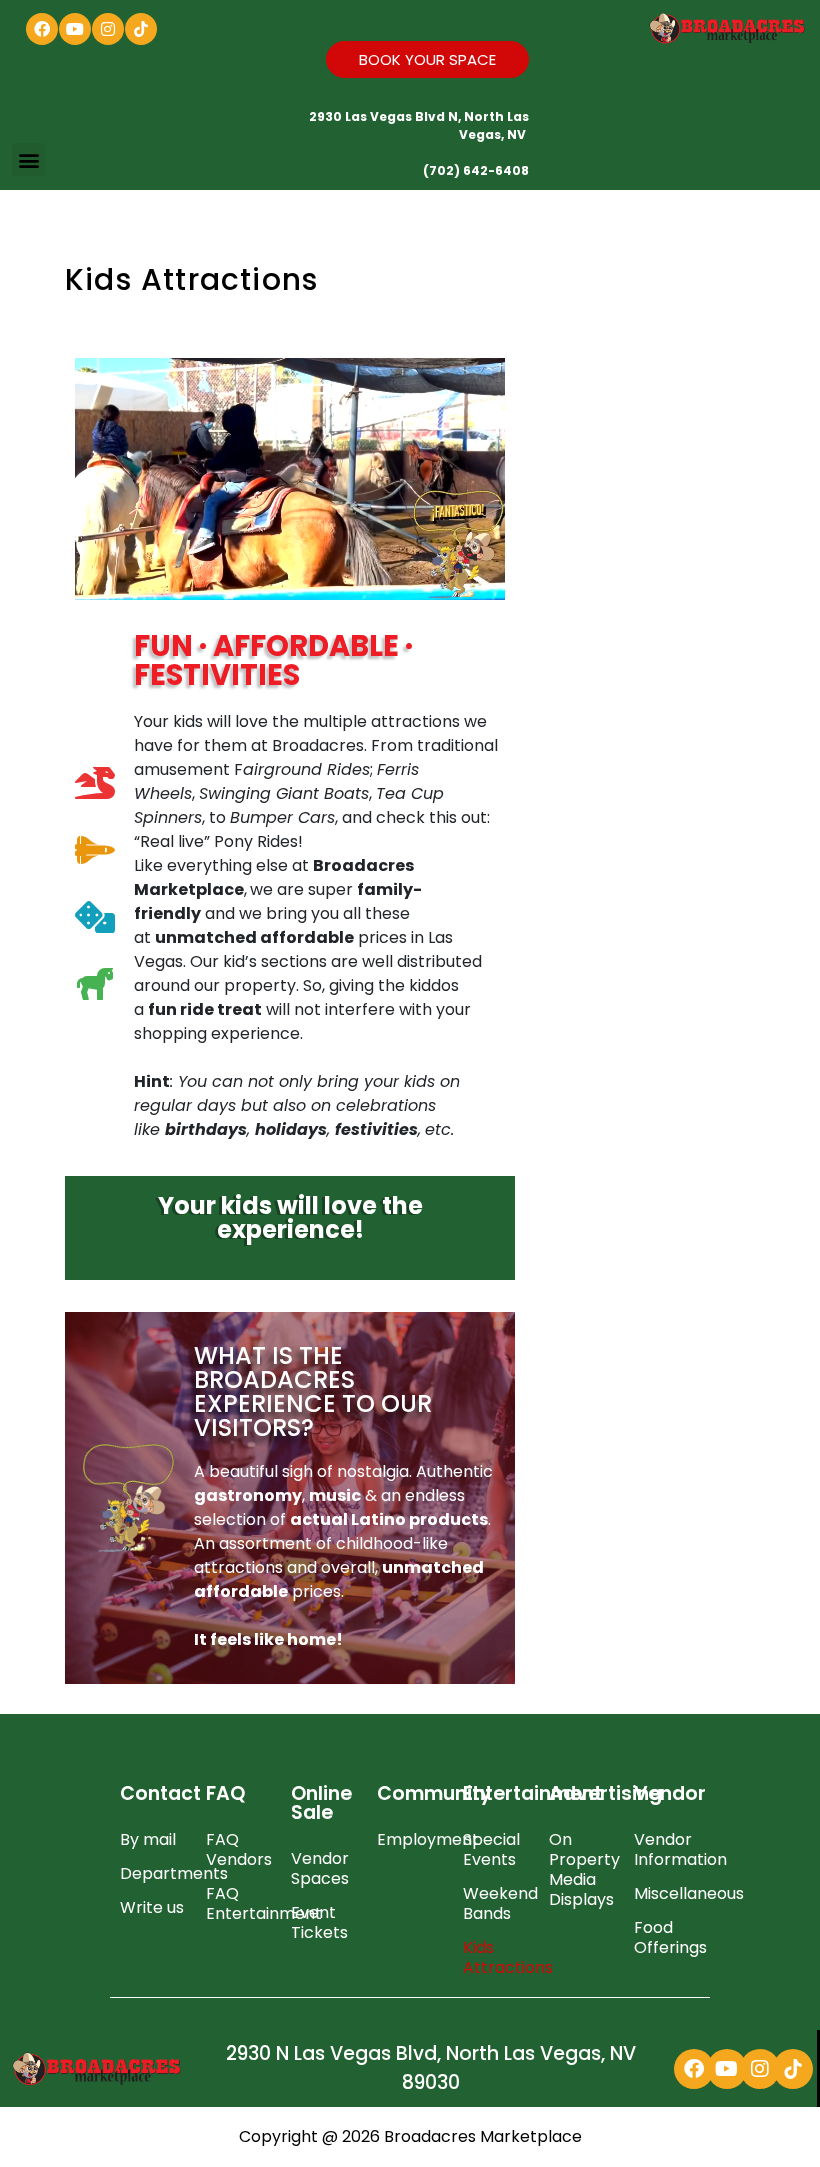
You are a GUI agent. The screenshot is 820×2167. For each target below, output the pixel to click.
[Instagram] (108, 29)
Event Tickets (319, 1922)
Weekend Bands (496, 1903)
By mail (148, 1839)
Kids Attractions (496, 1957)
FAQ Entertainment (239, 1903)
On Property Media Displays (582, 1869)
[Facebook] (42, 29)
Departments (153, 1873)
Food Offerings (667, 1937)
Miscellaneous (667, 1893)
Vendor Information (667, 1849)
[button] (28, 159)
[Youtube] (75, 29)
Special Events (491, 1849)
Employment (410, 1839)
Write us (152, 1907)
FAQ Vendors (239, 1849)
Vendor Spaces (320, 1868)
